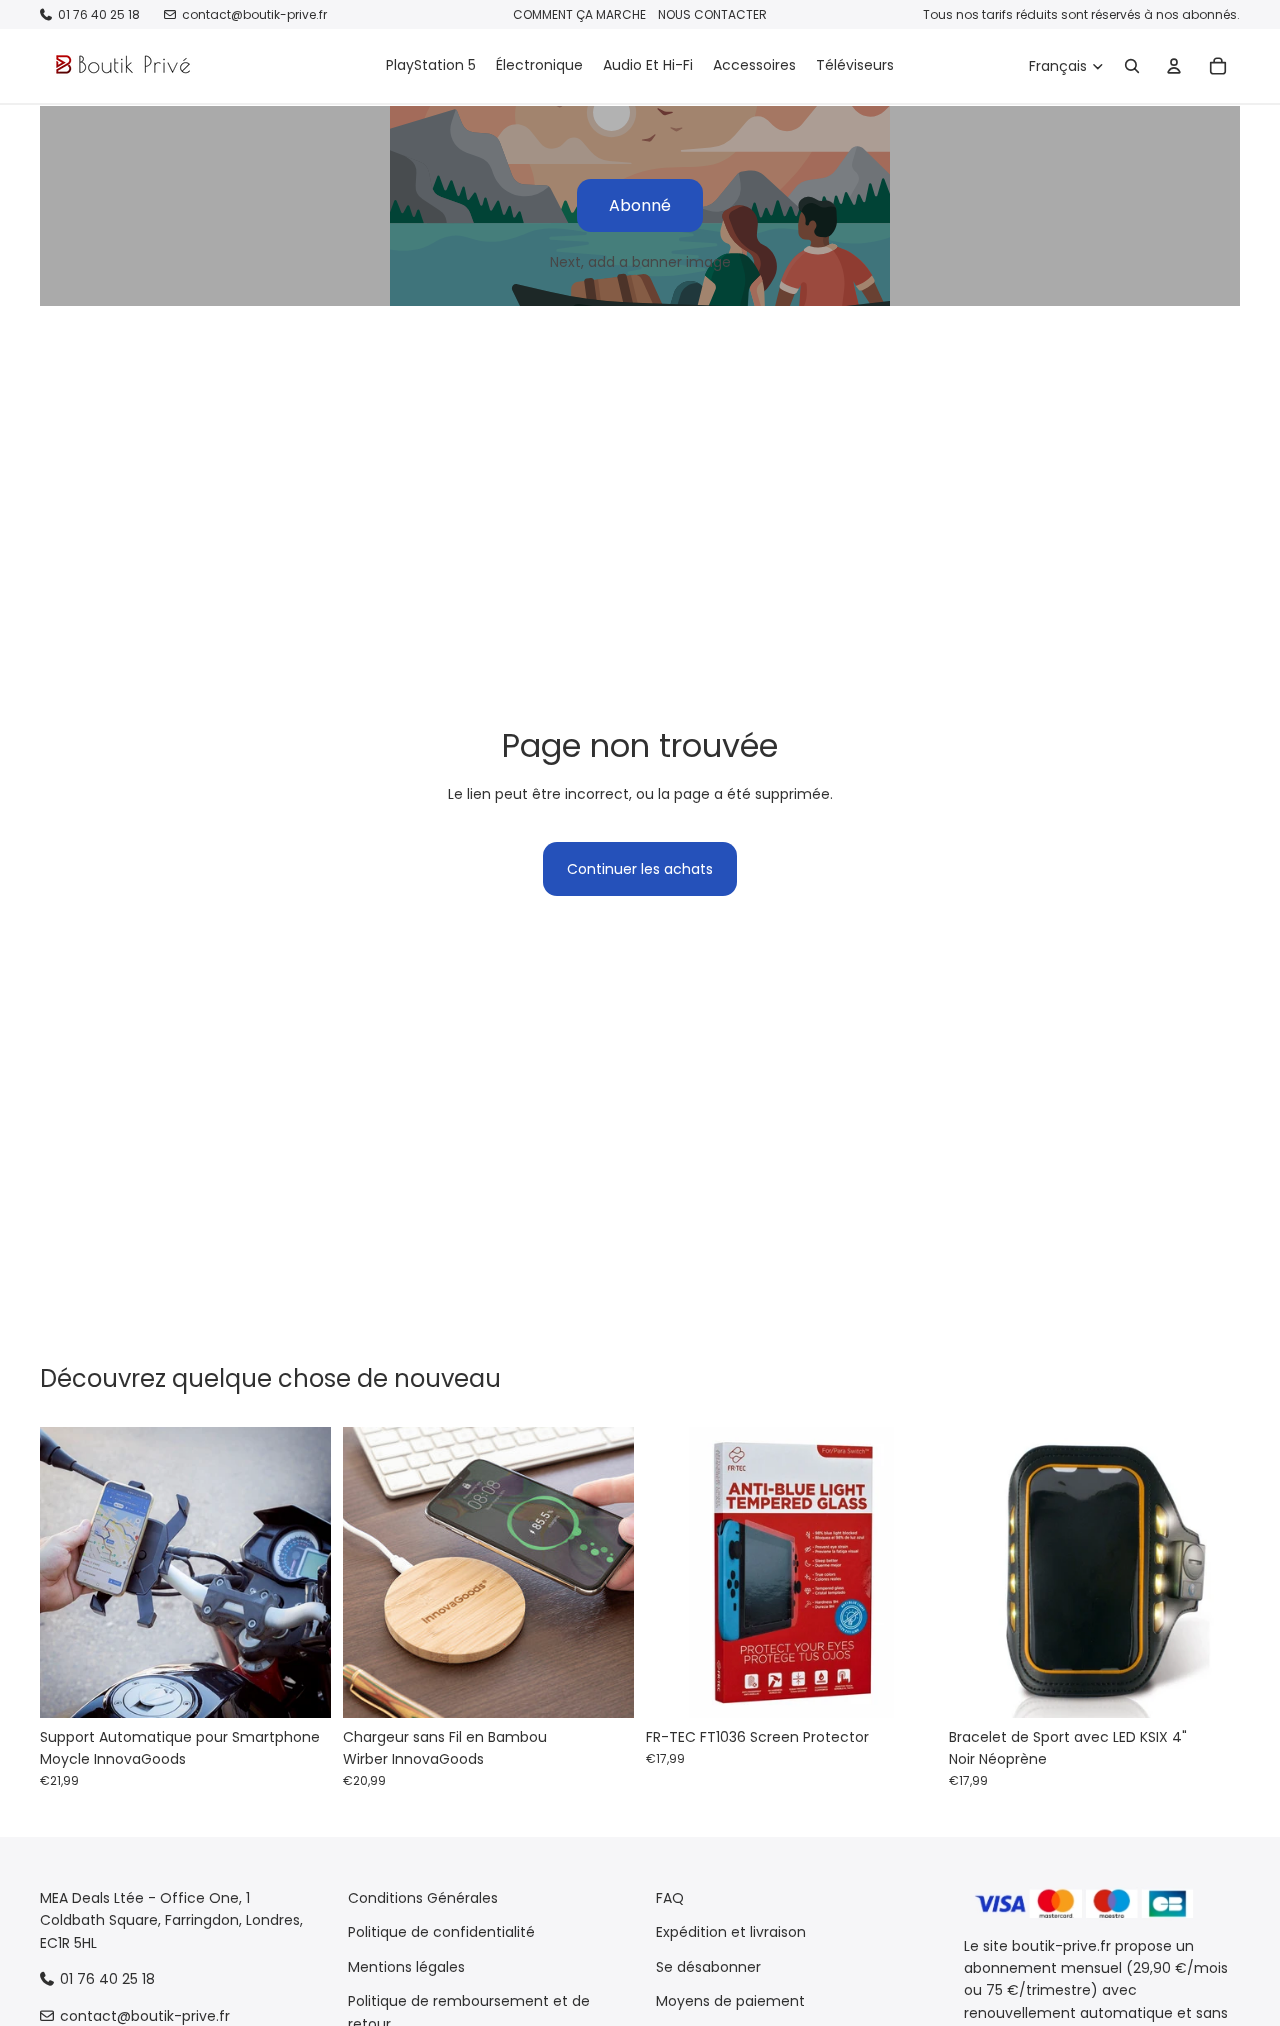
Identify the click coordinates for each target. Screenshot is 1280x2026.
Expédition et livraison (731, 1932)
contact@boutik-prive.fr (254, 14)
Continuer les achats (640, 869)
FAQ (670, 1898)
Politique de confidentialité (441, 1932)
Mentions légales (406, 1967)
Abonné (640, 205)
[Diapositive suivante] (301, 1572)
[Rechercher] (1132, 66)
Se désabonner (708, 1967)
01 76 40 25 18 (99, 14)
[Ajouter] (300, 1687)
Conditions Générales (423, 1898)
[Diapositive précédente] (70, 1572)
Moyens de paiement (730, 2001)
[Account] (1174, 66)
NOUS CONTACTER (712, 14)
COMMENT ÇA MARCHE (579, 14)
